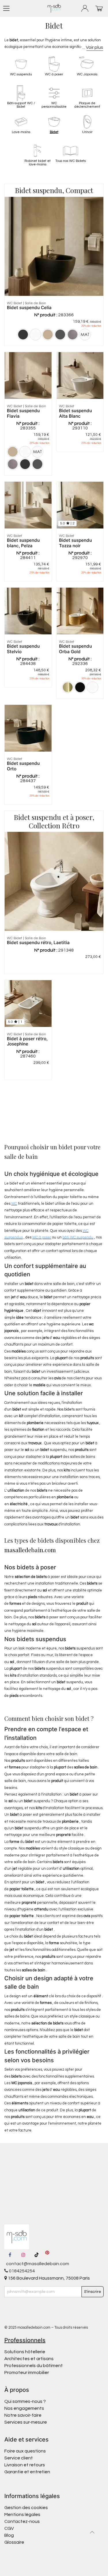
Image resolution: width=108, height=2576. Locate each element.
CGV (9, 2528)
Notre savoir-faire (23, 2415)
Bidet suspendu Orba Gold (75, 649)
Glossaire (14, 2542)
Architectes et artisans (29, 2359)
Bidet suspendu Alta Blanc (75, 413)
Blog (9, 2535)
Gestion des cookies (26, 2508)
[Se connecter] (85, 9)
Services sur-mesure (26, 2422)
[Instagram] (23, 2255)
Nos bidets (66, 1409)
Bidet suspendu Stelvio (23, 649)
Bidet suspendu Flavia (23, 413)
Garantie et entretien (27, 2472)
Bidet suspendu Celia (29, 308)
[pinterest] (47, 2255)
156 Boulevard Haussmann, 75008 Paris (48, 2278)
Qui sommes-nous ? (25, 2401)
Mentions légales (22, 2515)
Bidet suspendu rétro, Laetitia (38, 943)
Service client (19, 2458)
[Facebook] (10, 2255)
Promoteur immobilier (27, 2373)
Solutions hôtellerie (25, 2352)
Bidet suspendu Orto (23, 766)
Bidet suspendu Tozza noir (75, 543)
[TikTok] (37, 2255)
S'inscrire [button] (93, 2292)
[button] (92, 2532)
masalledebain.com (30, 1550)
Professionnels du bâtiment (34, 2366)
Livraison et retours (25, 2465)
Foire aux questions (25, 2451)
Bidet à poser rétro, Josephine (27, 1041)
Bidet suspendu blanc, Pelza (23, 543)
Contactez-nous (22, 2521)
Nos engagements (25, 2408)
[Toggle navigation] (6, 8)
